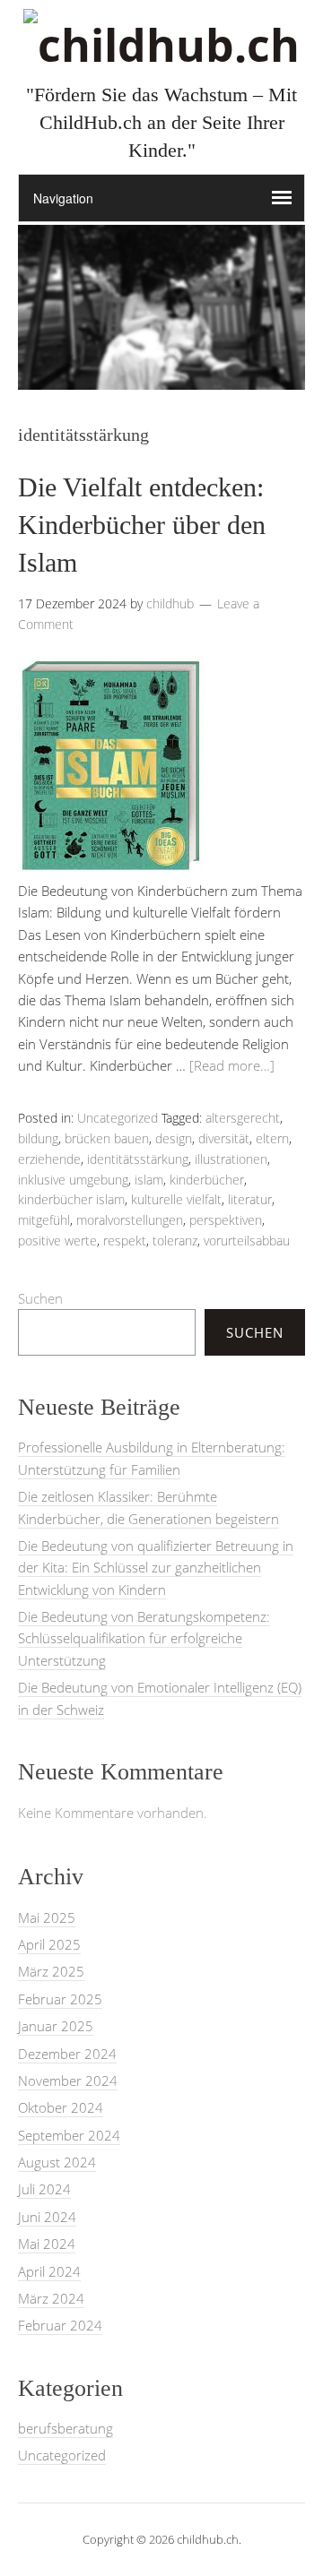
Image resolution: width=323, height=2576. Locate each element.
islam (149, 1180)
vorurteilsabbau (247, 1241)
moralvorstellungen (130, 1220)
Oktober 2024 (61, 2107)
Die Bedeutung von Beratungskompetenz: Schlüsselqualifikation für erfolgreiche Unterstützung (144, 1638)
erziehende (49, 1159)
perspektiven (226, 1220)
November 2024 (68, 2081)
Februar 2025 (60, 1999)
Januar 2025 (56, 2026)
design (174, 1138)
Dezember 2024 (67, 2054)
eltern (272, 1138)
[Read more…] (232, 1065)
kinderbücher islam (71, 1199)
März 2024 (51, 2298)
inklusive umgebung (73, 1180)
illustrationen (231, 1159)
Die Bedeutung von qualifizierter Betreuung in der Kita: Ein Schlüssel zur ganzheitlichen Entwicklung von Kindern (156, 1568)
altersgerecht (243, 1118)
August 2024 (57, 2162)
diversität (224, 1138)
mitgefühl (44, 1220)
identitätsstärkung (138, 1159)
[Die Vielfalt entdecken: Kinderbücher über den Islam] (111, 869)
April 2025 (49, 1944)
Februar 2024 (60, 2325)
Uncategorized (118, 1118)
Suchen (40, 1298)
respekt (125, 1241)
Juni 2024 (47, 2217)
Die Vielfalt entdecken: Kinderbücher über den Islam (142, 525)
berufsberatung (65, 2428)
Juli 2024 (44, 2189)
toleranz (175, 1241)
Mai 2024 (47, 2244)
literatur (250, 1199)
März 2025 (51, 1971)
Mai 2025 (47, 1917)
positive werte (57, 1241)
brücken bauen (107, 1138)
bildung (38, 1138)
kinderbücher (207, 1180)
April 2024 (49, 2271)
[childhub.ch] (161, 45)
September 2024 (69, 2135)
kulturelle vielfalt (176, 1199)
